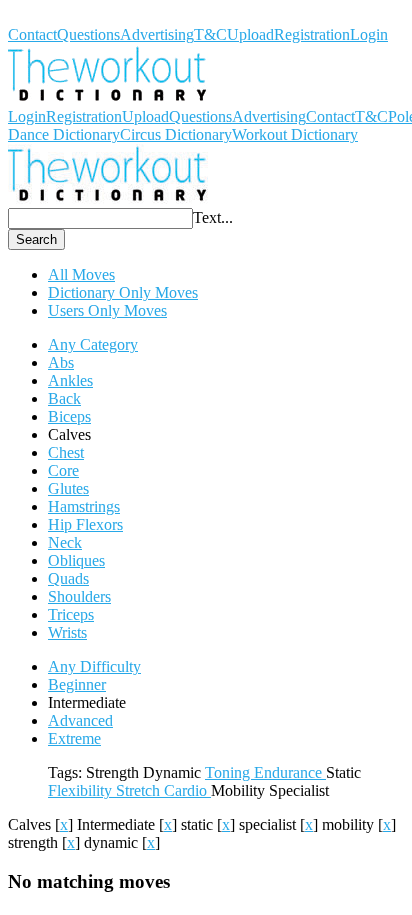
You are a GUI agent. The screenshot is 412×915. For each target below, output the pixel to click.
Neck (65, 542)
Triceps (71, 614)
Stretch (140, 790)
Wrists (67, 632)
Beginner (77, 684)
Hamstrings (84, 506)
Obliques (76, 560)
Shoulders (79, 596)
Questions (88, 34)
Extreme (74, 738)
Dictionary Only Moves (123, 292)
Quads (68, 578)
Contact (32, 34)
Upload (250, 34)
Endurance (290, 772)
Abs (61, 362)
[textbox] (100, 218)
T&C (210, 34)
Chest (66, 452)
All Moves (81, 274)
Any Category (93, 344)
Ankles (70, 380)
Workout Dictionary (71, 16)
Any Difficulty (94, 666)
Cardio (187, 790)
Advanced (80, 720)
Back (64, 398)
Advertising (157, 34)
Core (63, 470)
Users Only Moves (107, 310)
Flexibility (82, 790)
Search (36, 239)
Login (369, 34)
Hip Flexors (85, 524)
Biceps (69, 416)
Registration (312, 34)
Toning (229, 772)
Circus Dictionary (176, 134)
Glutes (68, 488)
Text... (213, 217)
